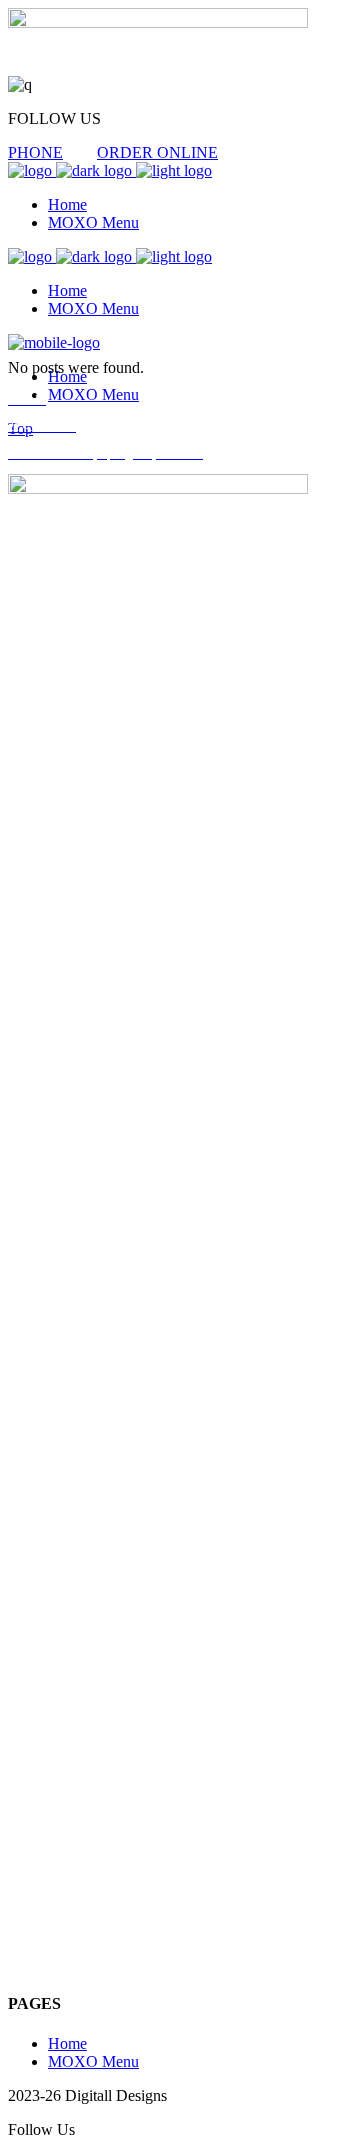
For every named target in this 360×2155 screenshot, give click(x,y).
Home (67, 2043)
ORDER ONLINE (157, 152)
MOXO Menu (93, 2061)
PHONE (35, 152)
